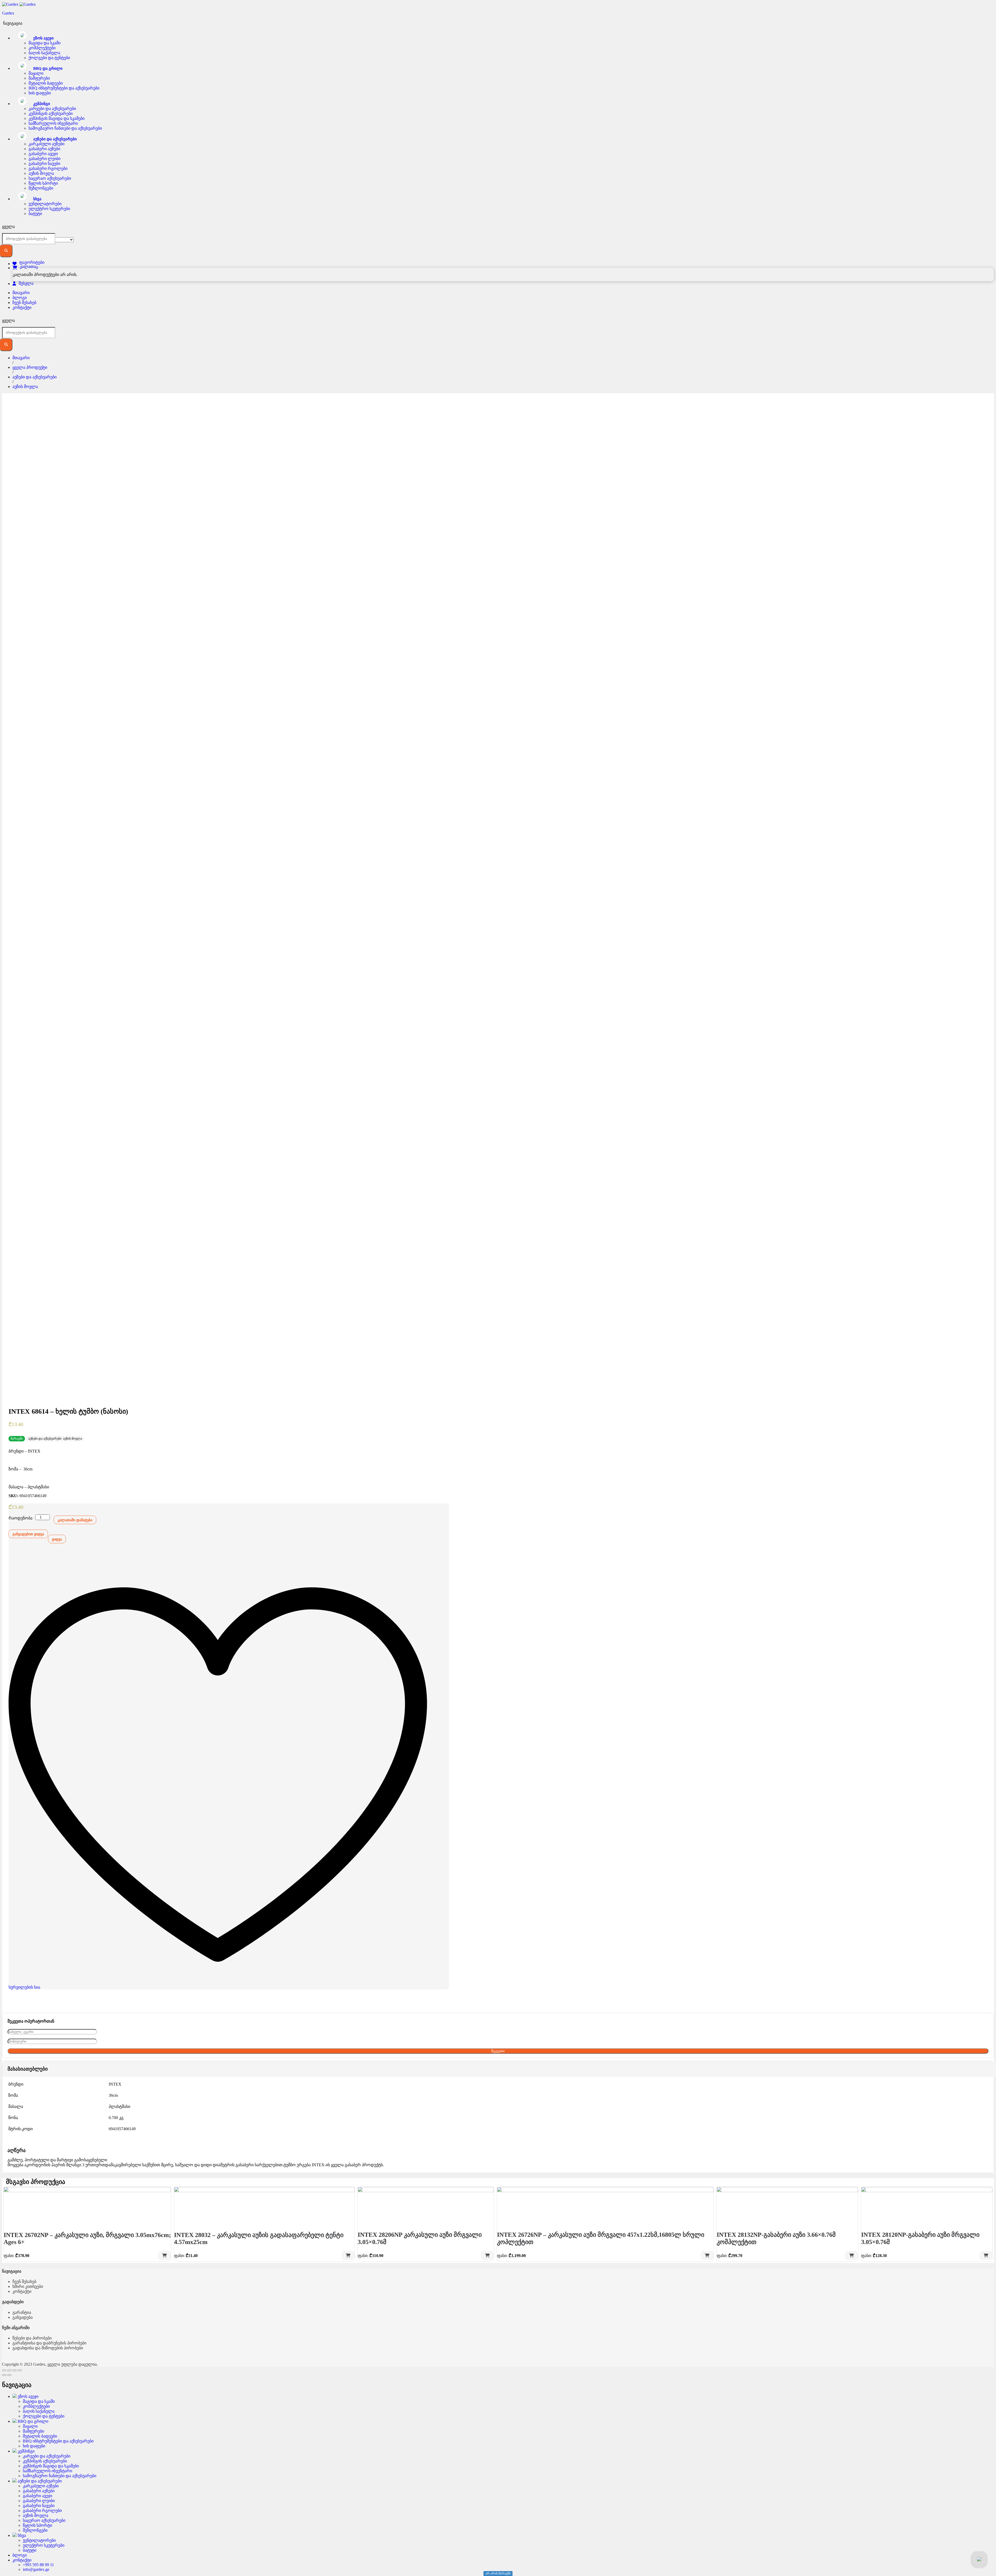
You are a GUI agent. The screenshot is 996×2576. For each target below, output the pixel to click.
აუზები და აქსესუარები (45, 1439)
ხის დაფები (40, 93)
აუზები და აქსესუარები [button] (54, 139)
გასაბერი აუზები (44, 149)
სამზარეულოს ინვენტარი (53, 123)
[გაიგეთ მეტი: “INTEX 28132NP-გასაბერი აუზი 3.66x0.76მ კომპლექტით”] (852, 2256)
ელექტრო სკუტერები (49, 209)
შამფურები (39, 78)
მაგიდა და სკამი (44, 43)
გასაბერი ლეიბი (44, 159)
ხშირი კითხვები (28, 2286)
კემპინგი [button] (41, 104)
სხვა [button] (37, 199)
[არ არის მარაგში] (87, 2206)
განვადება (23, 2317)
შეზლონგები (41, 188)
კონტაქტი (22, 307)
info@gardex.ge (36, 2569)
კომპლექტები (42, 48)
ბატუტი (35, 214)
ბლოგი (20, 298)
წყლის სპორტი (43, 183)
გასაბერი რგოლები (48, 168)
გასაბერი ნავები (44, 164)
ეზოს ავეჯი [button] (43, 38)
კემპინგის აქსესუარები (51, 113)
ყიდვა (57, 1539)
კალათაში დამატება (75, 1520)
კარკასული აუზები (46, 144)
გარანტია (22, 2312)
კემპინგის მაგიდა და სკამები (57, 118)
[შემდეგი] (9, 2375)
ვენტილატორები (45, 204)
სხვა (21, 2535)
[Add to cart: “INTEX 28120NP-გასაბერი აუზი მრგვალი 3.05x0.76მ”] (986, 2256)
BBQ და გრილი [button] (47, 68)
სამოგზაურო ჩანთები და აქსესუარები (65, 128)
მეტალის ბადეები (46, 83)
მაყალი (36, 73)
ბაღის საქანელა (44, 53)
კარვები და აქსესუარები (52, 109)
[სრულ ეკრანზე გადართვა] (15, 2370)
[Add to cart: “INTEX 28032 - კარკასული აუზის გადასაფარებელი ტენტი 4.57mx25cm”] (348, 2256)
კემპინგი (26, 2451)
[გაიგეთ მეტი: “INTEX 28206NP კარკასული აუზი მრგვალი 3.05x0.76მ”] (487, 2256)
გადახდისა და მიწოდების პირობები (48, 2348)
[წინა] (4, 2375)
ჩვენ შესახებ (24, 303)
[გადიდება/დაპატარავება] (20, 2370)
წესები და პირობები (32, 2338)
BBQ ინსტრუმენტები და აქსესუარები (64, 88)
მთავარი (21, 293)
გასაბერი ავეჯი (43, 154)
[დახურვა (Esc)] (4, 2370)
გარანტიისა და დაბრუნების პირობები (49, 2343)
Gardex (8, 13)
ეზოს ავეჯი (27, 2396)
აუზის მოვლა (41, 173)
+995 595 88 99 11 (38, 2565)
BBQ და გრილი (32, 2421)
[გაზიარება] (9, 2370)
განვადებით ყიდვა (28, 1534)
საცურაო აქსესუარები (50, 178)
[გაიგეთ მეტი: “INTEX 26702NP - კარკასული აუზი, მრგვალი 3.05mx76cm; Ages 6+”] (164, 2256)
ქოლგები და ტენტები (49, 58)
